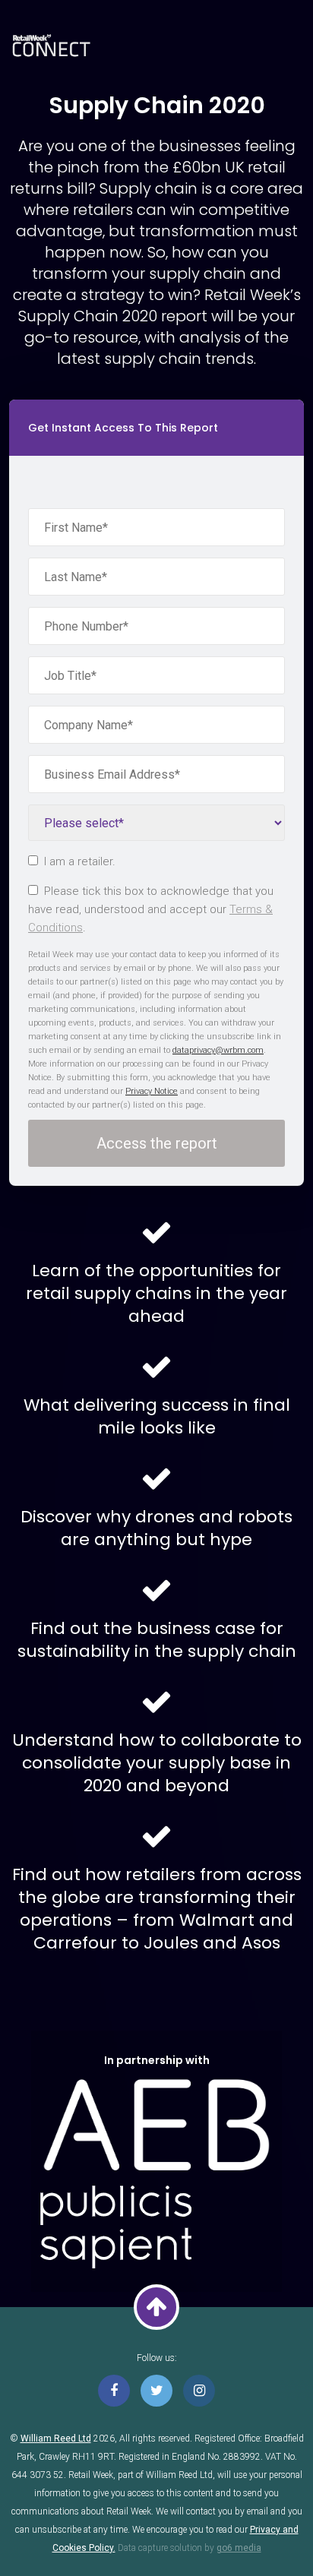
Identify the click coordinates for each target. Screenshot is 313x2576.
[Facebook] (114, 2391)
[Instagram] (199, 2391)
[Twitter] (156, 2391)
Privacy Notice (152, 1091)
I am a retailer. (80, 861)
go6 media (239, 2548)
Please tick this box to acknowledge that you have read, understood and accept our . (151, 909)
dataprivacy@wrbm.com (218, 1050)
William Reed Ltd (56, 2439)
